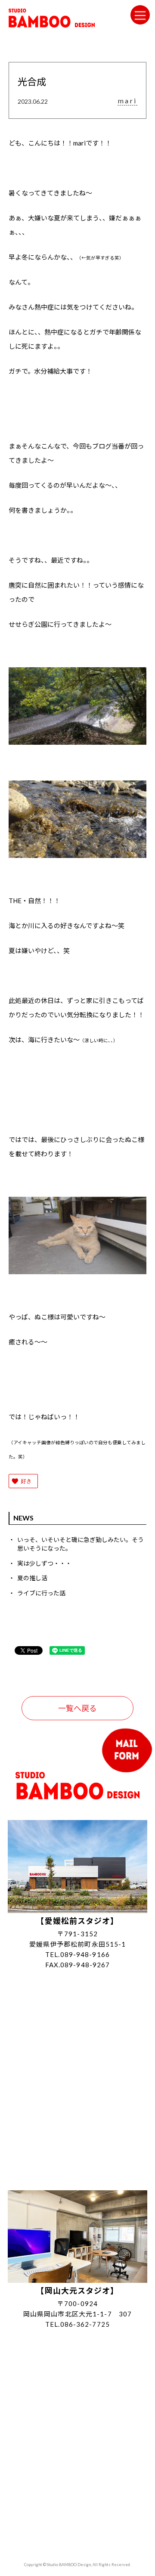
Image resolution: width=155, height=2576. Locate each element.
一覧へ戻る (77, 1708)
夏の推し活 (32, 1578)
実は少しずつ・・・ (44, 1563)
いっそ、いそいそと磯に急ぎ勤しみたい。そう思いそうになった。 (81, 1544)
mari (127, 101)
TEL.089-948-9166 (77, 1954)
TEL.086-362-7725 (77, 2324)
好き (26, 1481)
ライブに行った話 (41, 1593)
